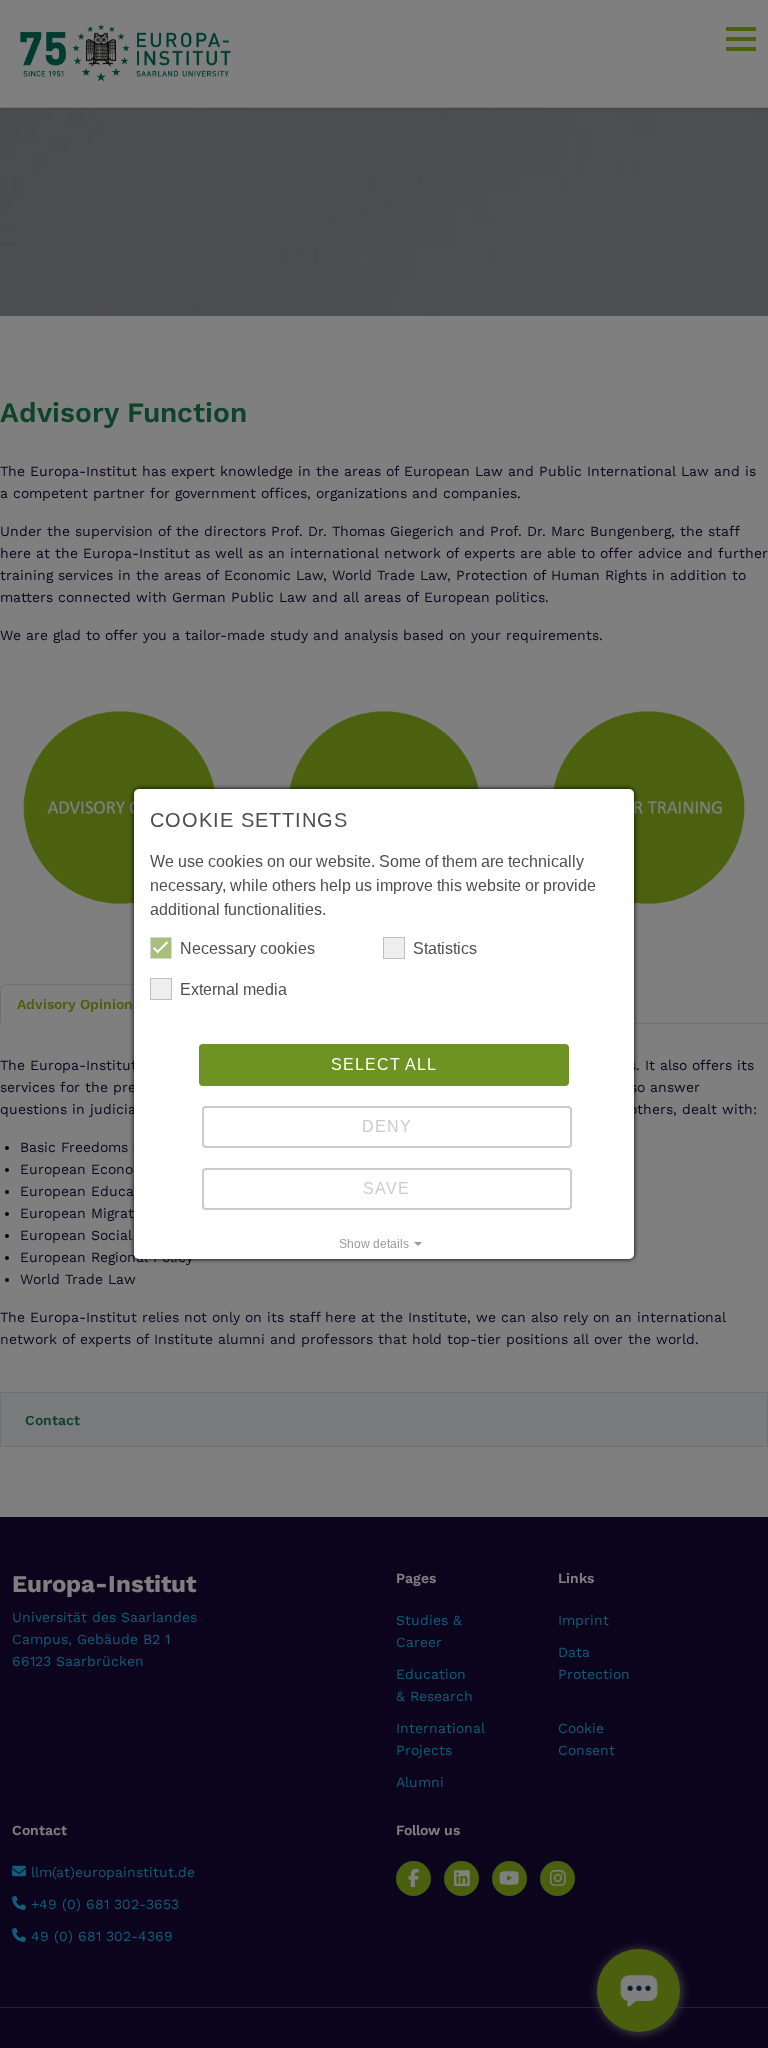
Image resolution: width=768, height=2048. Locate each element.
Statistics (445, 948)
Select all (384, 1064)
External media (233, 989)
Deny (387, 1126)
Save (386, 1188)
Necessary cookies (247, 948)
